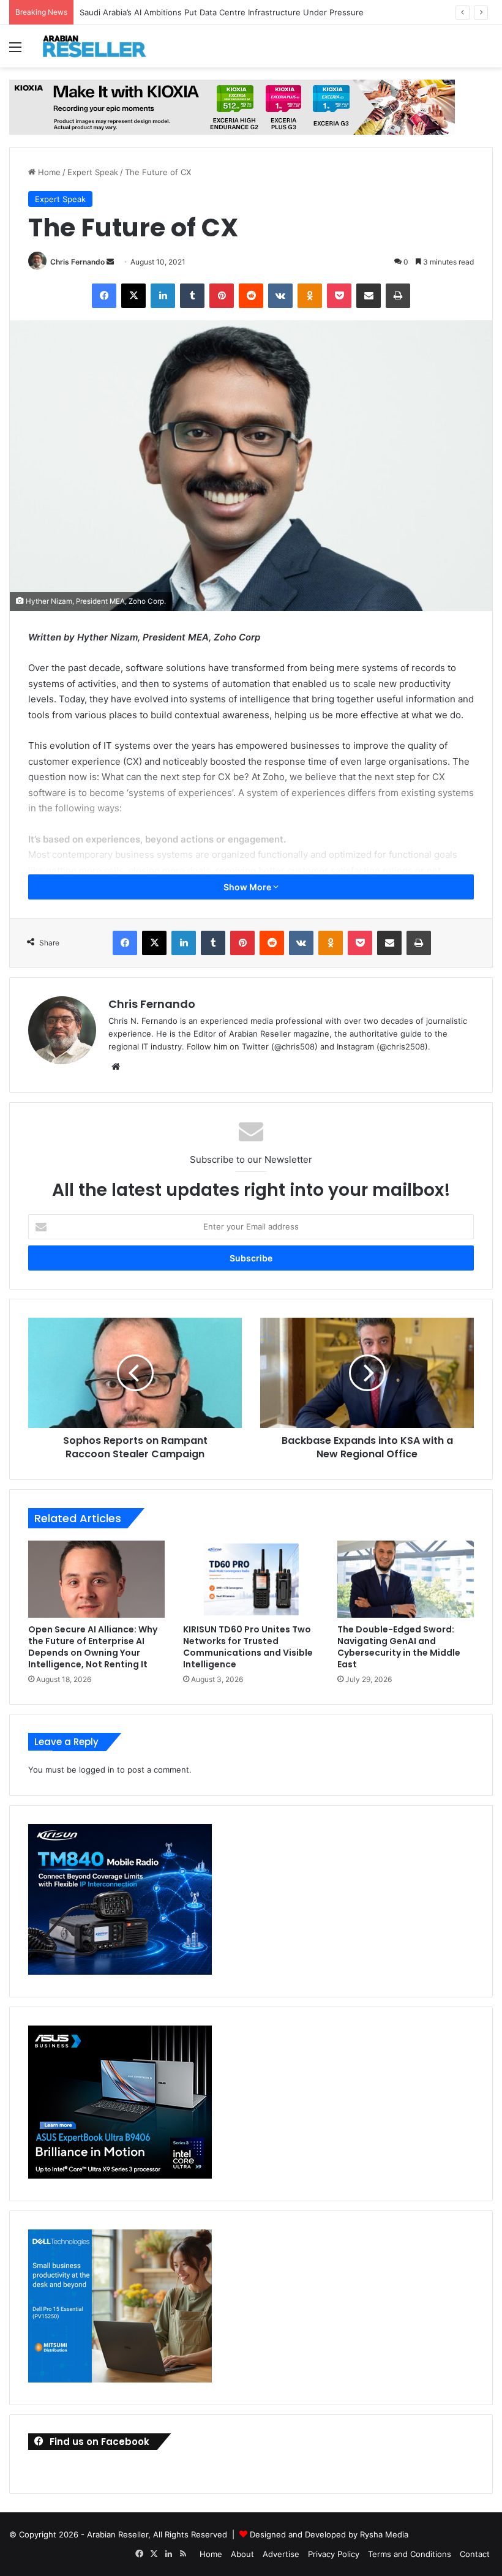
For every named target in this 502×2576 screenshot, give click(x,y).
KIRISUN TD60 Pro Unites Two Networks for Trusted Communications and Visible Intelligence (248, 1647)
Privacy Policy (334, 2554)
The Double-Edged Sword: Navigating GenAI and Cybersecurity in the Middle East (399, 1647)
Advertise (281, 2554)
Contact (475, 2554)
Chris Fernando (77, 262)
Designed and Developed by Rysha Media (329, 2534)
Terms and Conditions (410, 2554)
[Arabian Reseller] (101, 46)
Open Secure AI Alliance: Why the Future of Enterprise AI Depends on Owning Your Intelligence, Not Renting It (93, 1647)
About (242, 2554)
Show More (248, 887)
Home (48, 172)
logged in (97, 1770)
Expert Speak (93, 172)
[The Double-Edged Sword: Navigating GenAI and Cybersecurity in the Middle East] (406, 1579)
